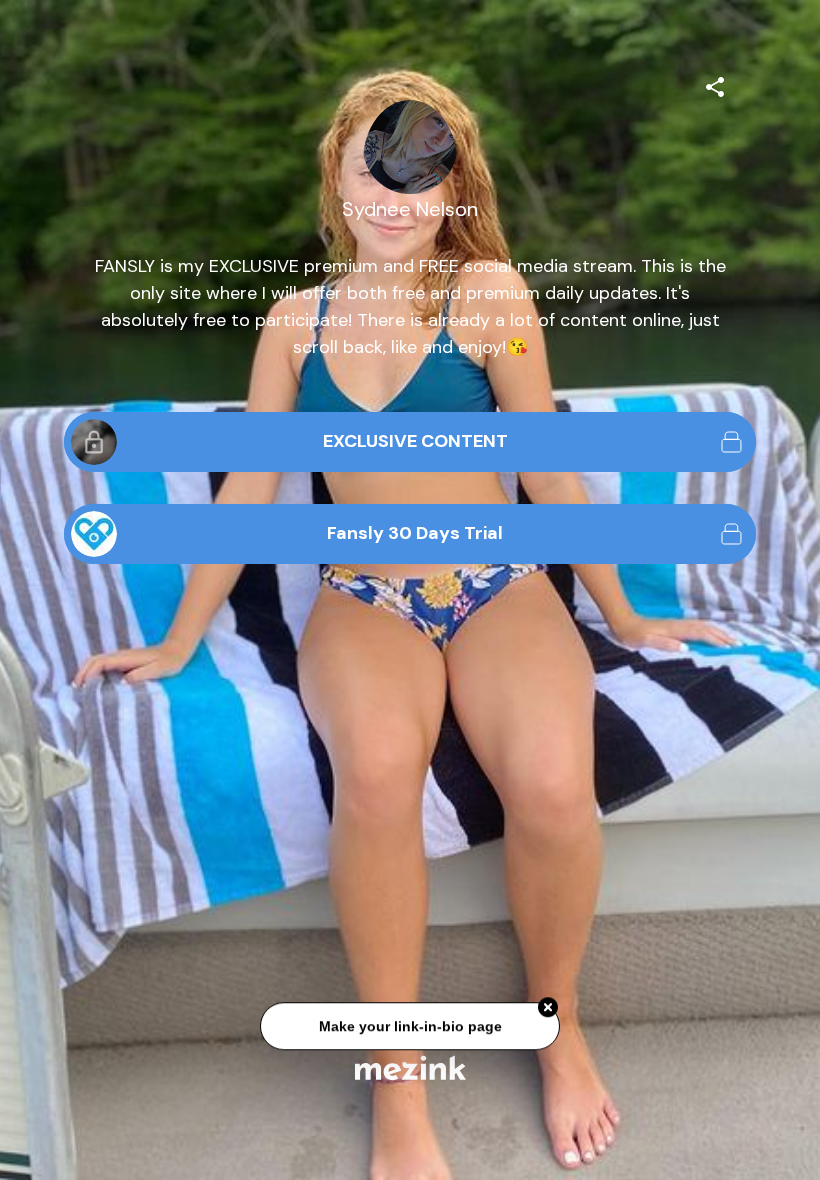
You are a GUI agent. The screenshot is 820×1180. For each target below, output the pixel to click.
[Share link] (715, 84)
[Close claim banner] (548, 1011)
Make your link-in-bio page (409, 1030)
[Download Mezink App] (410, 1067)
